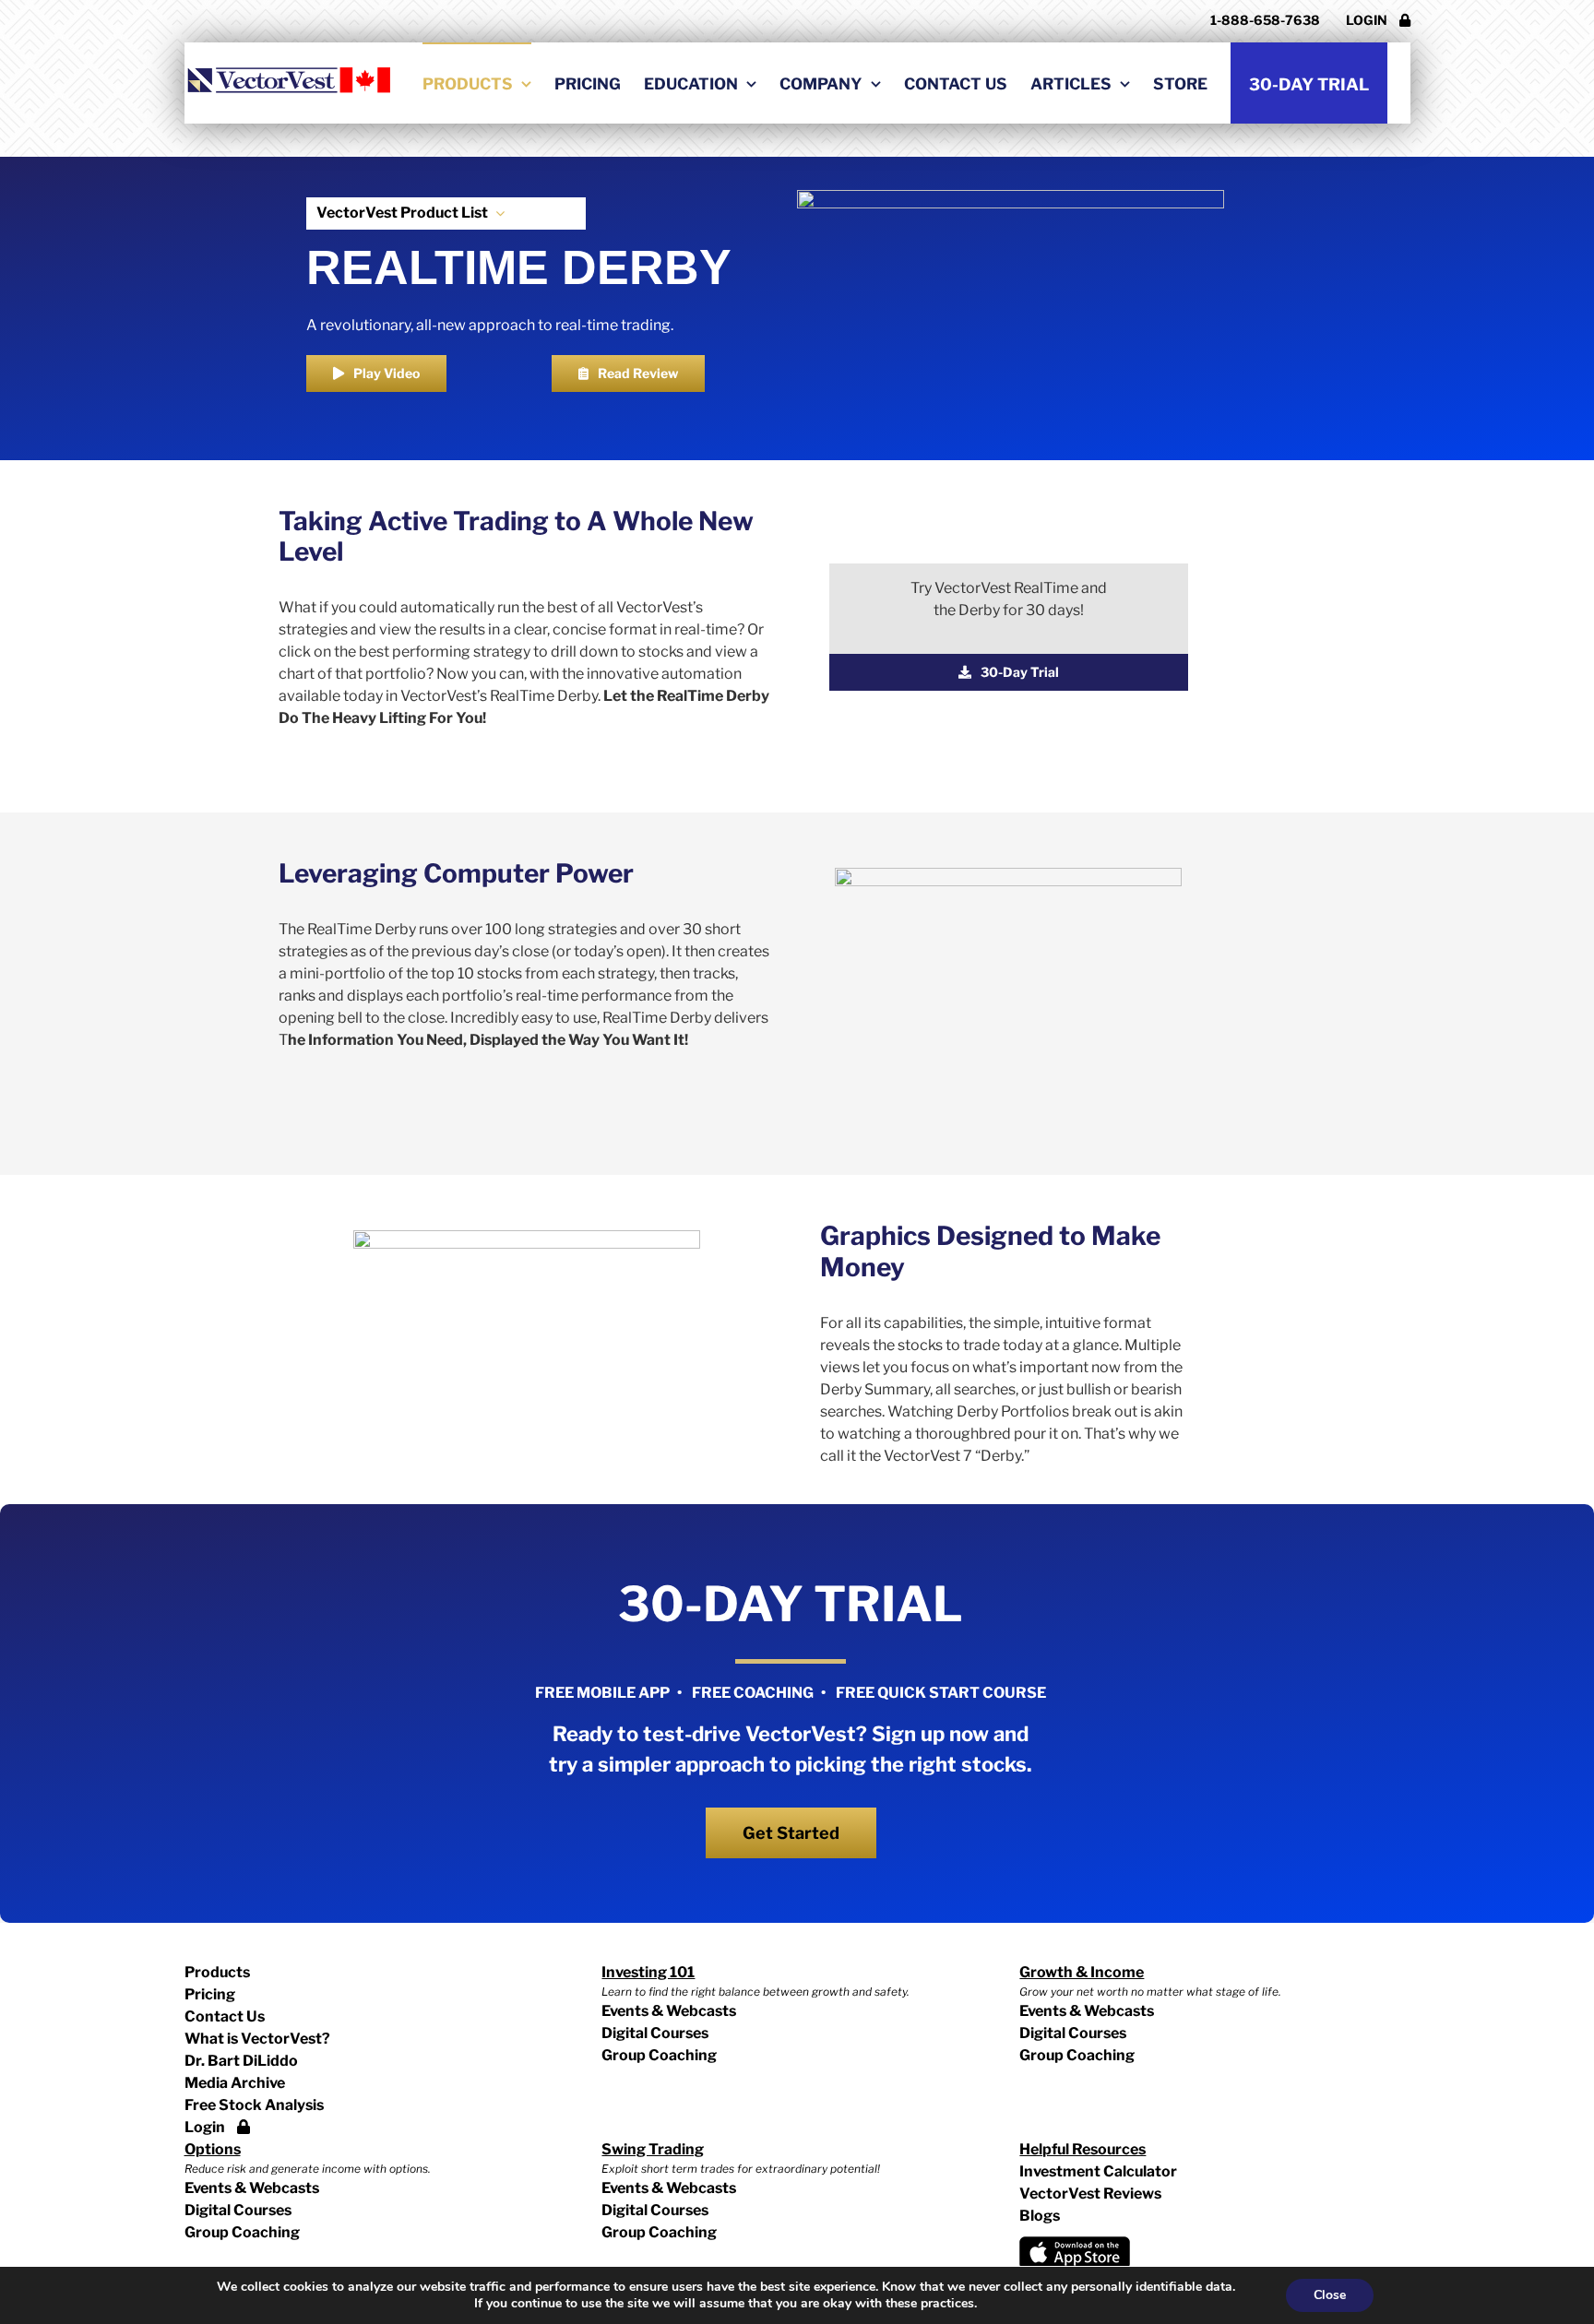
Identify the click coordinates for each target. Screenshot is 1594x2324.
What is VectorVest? (257, 2039)
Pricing (210, 1994)
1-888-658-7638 (1265, 20)
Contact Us (225, 2016)
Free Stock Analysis (254, 2105)
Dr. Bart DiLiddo (241, 2061)
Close (1330, 2295)
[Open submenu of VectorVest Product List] (496, 213)
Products (217, 1972)
